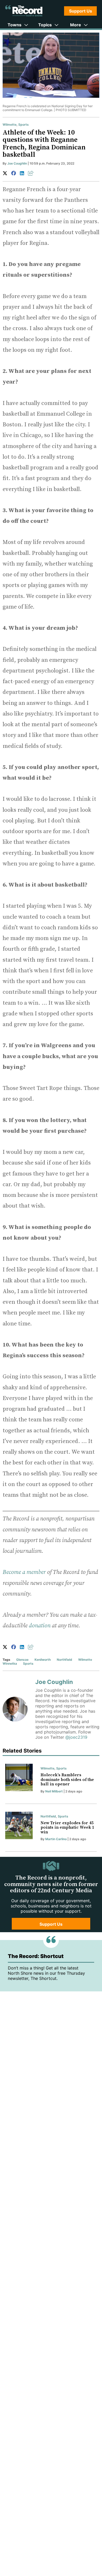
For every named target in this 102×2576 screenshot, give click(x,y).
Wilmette (10, 125)
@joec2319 (76, 1737)
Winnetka (10, 1663)
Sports (24, 125)
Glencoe (22, 1660)
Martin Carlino (56, 1839)
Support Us (81, 11)
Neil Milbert (54, 1791)
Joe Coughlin (17, 163)
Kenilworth (43, 1660)
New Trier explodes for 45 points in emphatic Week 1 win (67, 1828)
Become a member (24, 1572)
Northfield (64, 1660)
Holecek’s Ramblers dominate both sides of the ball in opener (67, 1780)
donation (40, 1626)
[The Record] (24, 11)
